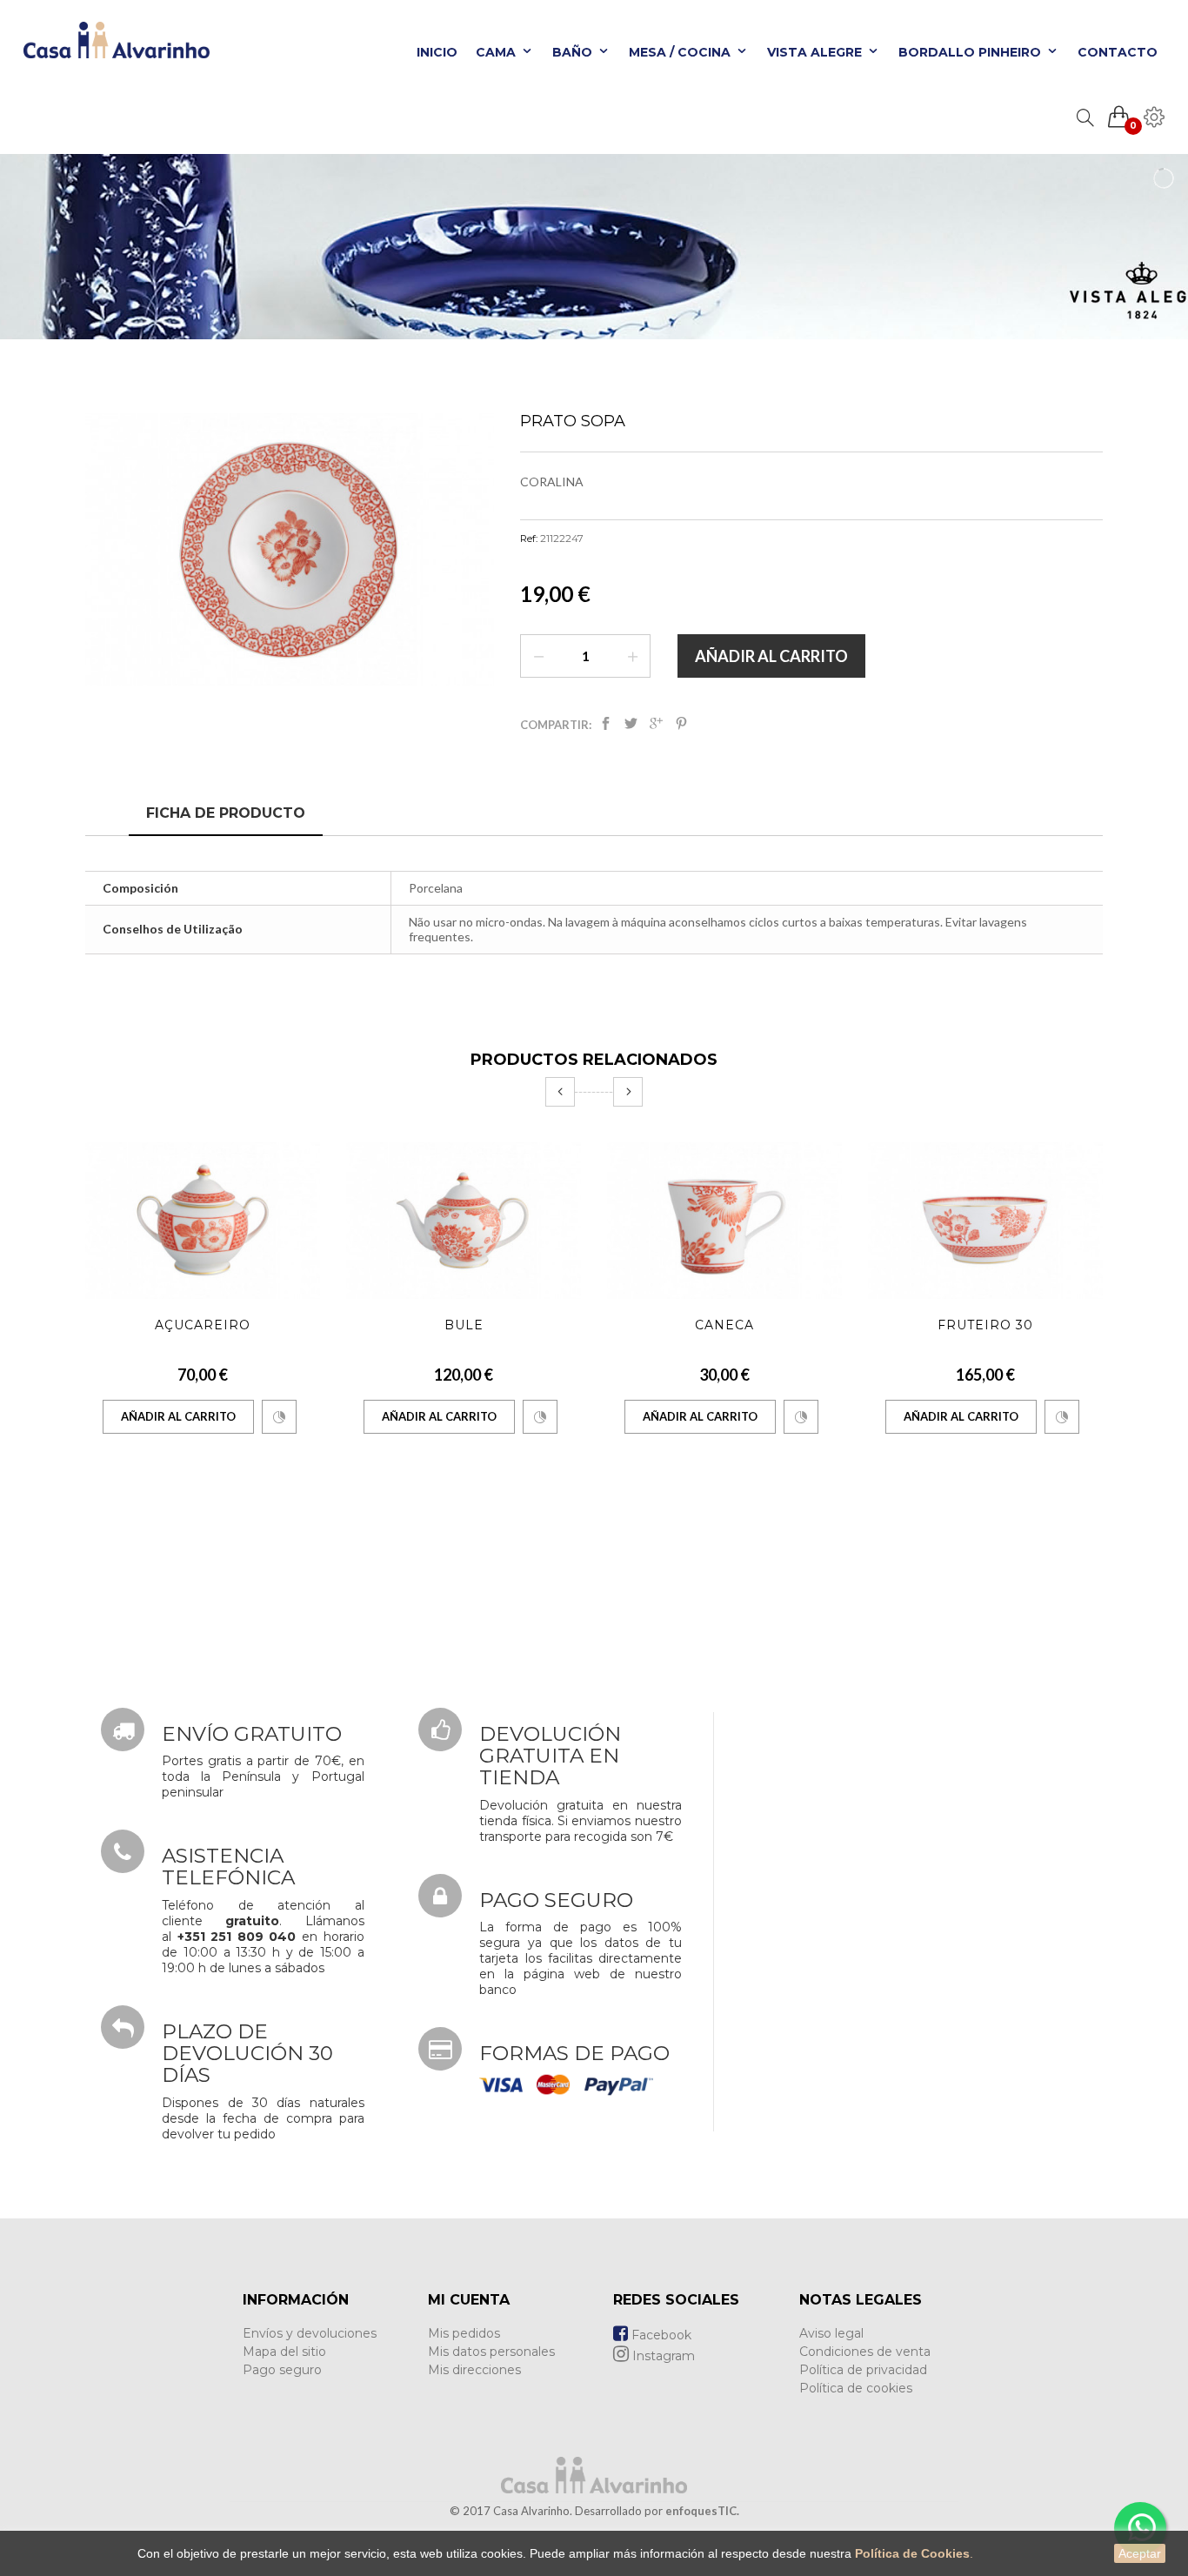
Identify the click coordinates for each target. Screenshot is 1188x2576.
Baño (574, 52)
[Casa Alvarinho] (111, 48)
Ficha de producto (226, 813)
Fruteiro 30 (985, 1325)
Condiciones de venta (865, 2352)
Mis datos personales (491, 2352)
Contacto (1118, 52)
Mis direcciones (474, 2370)
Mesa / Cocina (681, 52)
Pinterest (681, 727)
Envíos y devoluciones (310, 2333)
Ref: (529, 539)
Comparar (279, 1417)
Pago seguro (282, 2370)
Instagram (662, 2356)
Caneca (724, 1325)
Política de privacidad (863, 2370)
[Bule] (464, 1221)
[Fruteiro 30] (985, 1221)
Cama (497, 52)
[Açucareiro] (203, 1221)
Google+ (656, 727)
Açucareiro (203, 1325)
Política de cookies (856, 2388)
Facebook (660, 2335)
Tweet (631, 727)
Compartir (606, 727)
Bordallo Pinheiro (971, 52)
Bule (464, 1325)
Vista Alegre (816, 52)
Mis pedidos (464, 2333)
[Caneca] (724, 1221)
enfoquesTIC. (702, 2511)
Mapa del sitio (284, 2352)
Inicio (437, 52)
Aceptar (1140, 2553)
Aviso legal (831, 2333)
